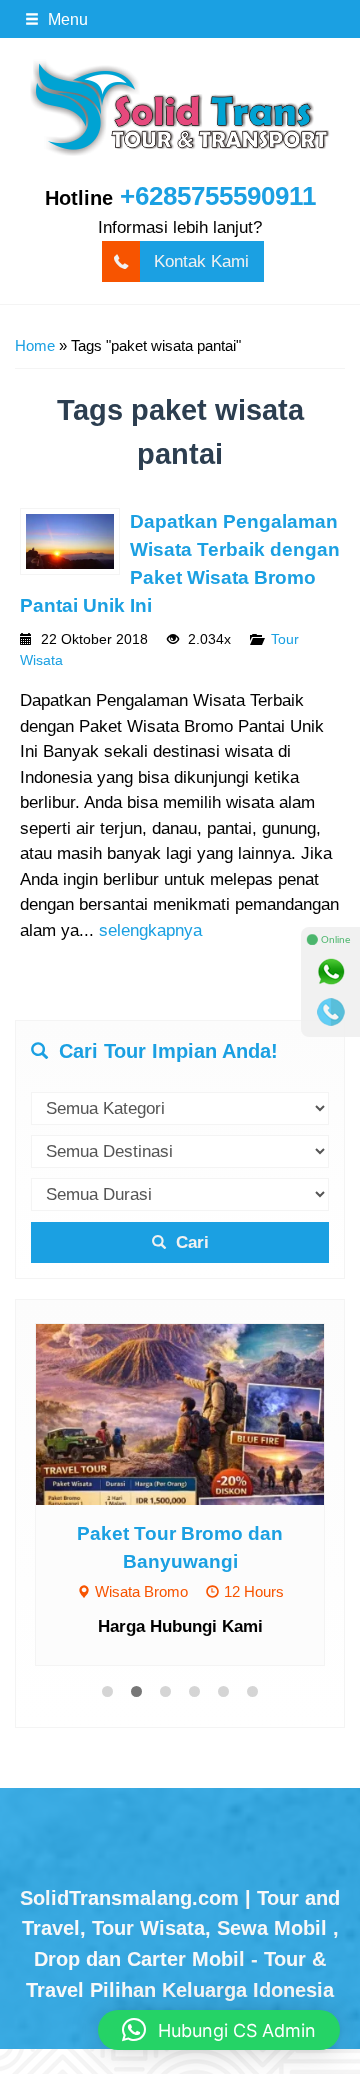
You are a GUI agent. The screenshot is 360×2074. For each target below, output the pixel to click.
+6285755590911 (218, 196)
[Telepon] (331, 1012)
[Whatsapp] (331, 972)
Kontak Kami (201, 261)
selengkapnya (150, 930)
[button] (219, 2030)
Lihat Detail (199, 1413)
